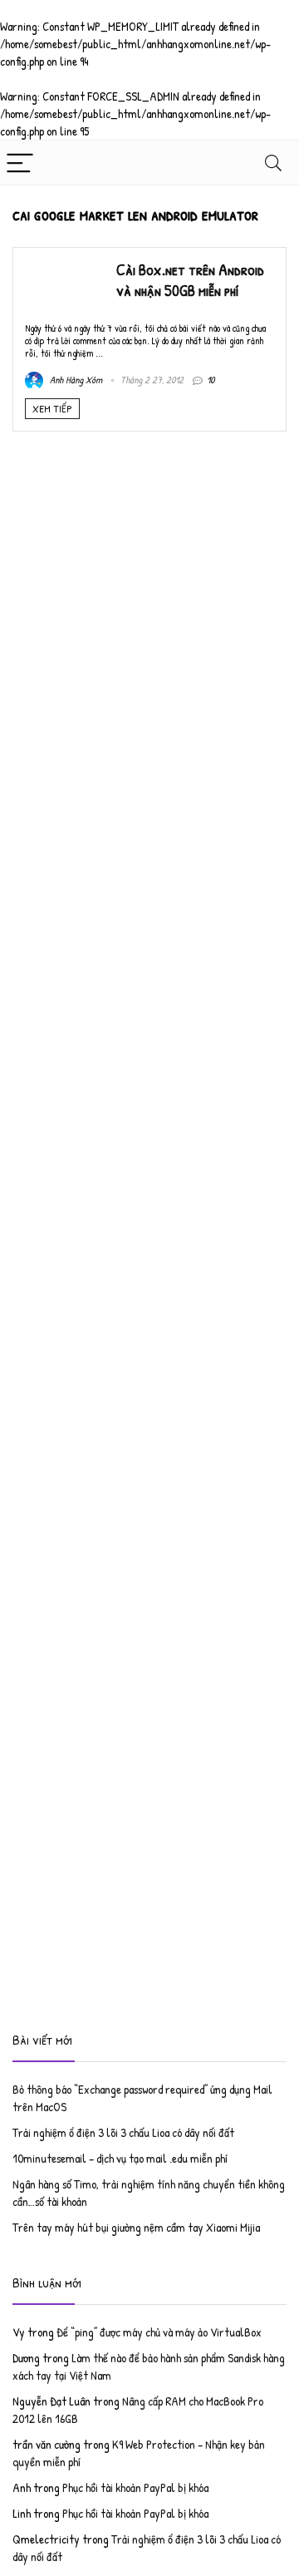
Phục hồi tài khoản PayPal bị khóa (135, 2487)
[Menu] (20, 163)
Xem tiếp (52, 408)
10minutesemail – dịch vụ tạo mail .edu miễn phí (120, 2158)
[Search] (273, 163)
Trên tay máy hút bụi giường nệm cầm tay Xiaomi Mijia (136, 2227)
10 (211, 380)
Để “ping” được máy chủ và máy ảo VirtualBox (159, 2332)
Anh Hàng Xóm (75, 380)
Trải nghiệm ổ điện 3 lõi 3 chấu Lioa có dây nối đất (123, 2132)
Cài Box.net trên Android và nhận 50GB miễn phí (190, 280)
